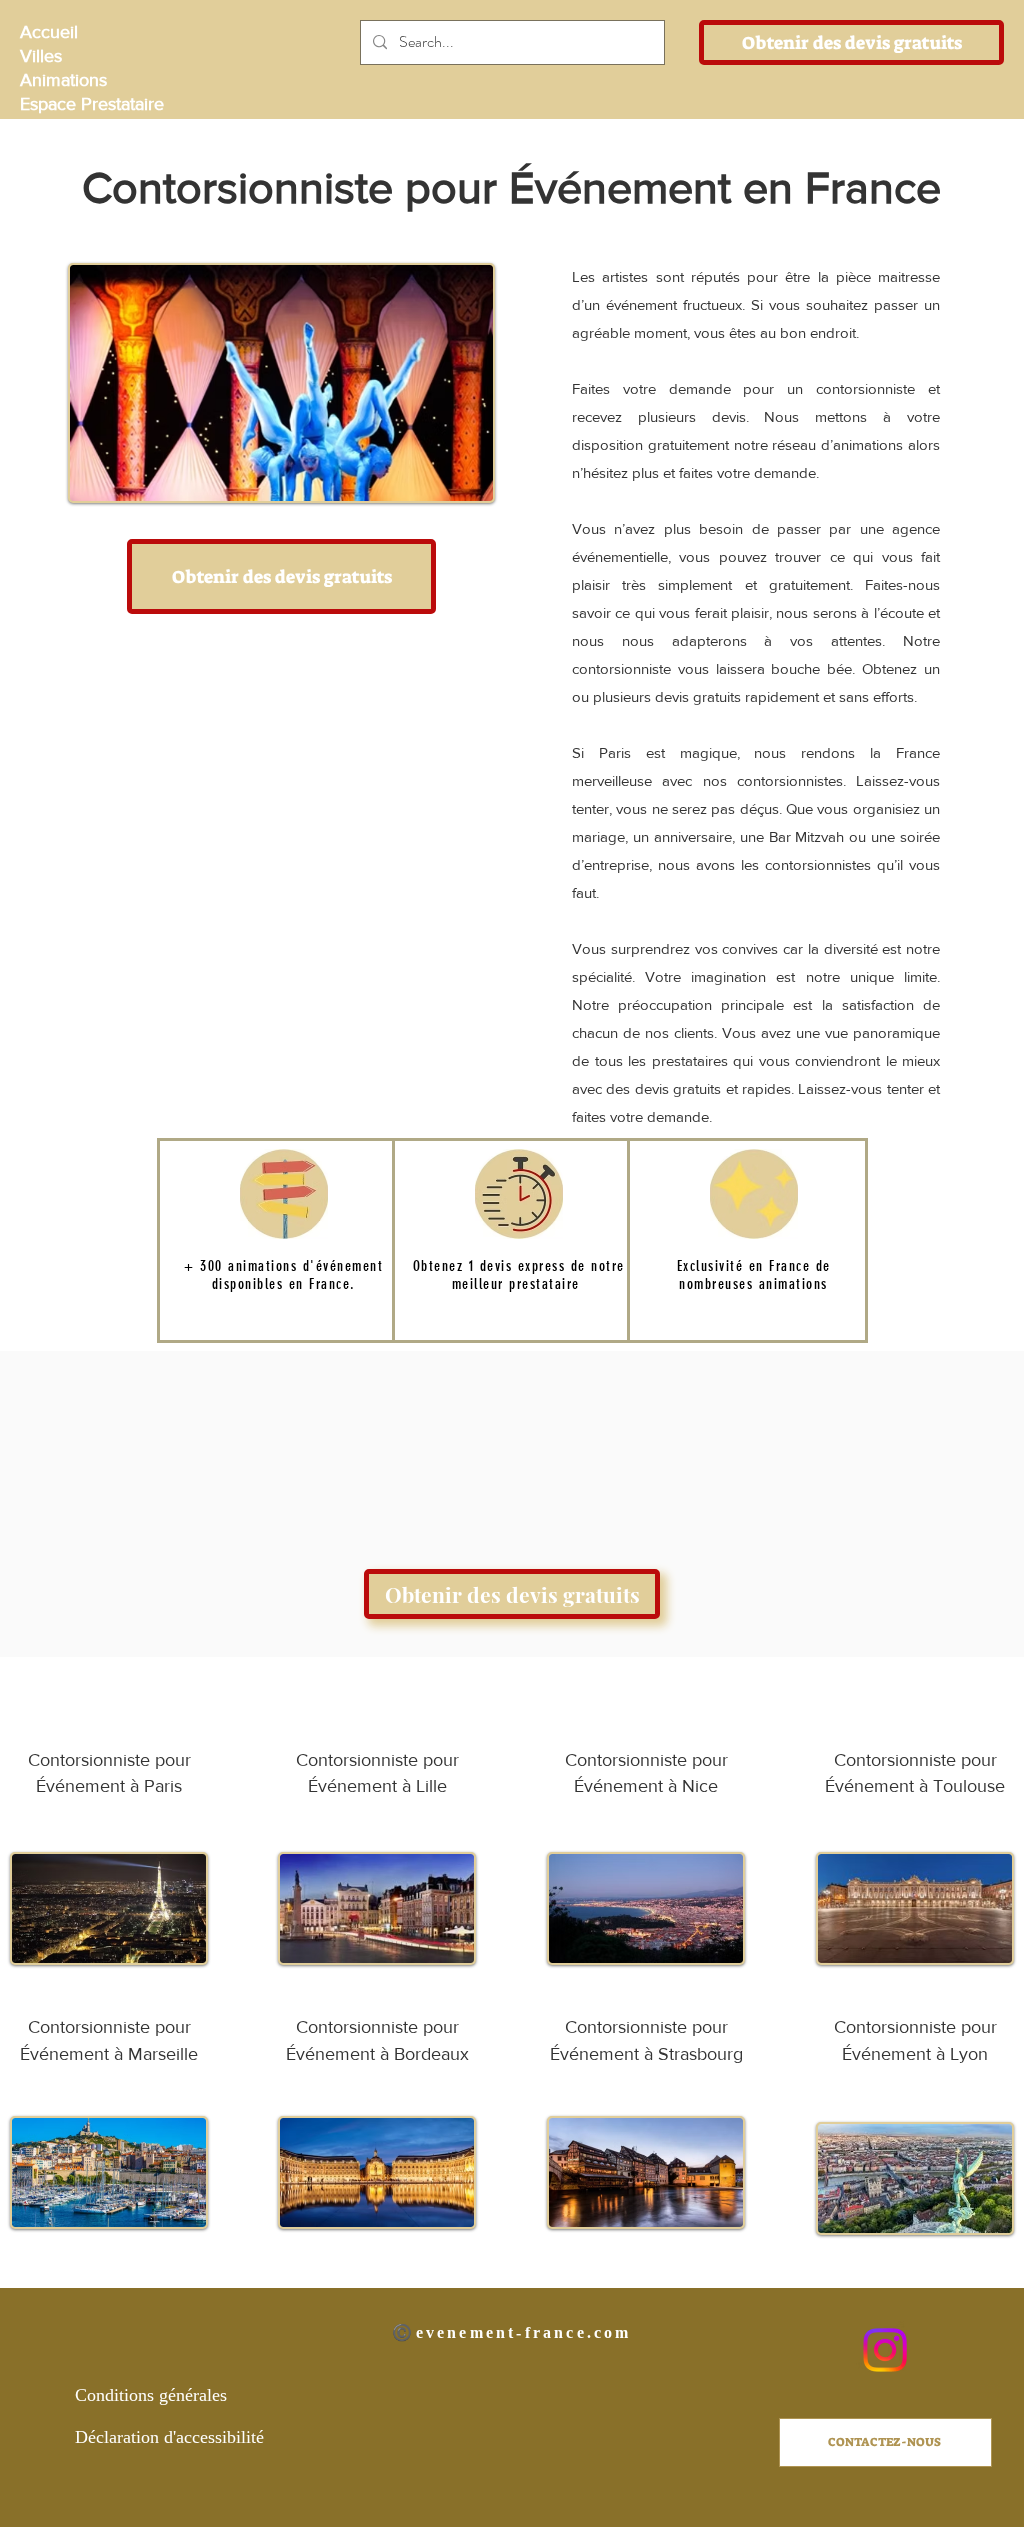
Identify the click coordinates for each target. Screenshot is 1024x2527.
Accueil (49, 32)
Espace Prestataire (90, 104)
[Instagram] (885, 2350)
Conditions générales (151, 2395)
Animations (63, 80)
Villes (41, 56)
